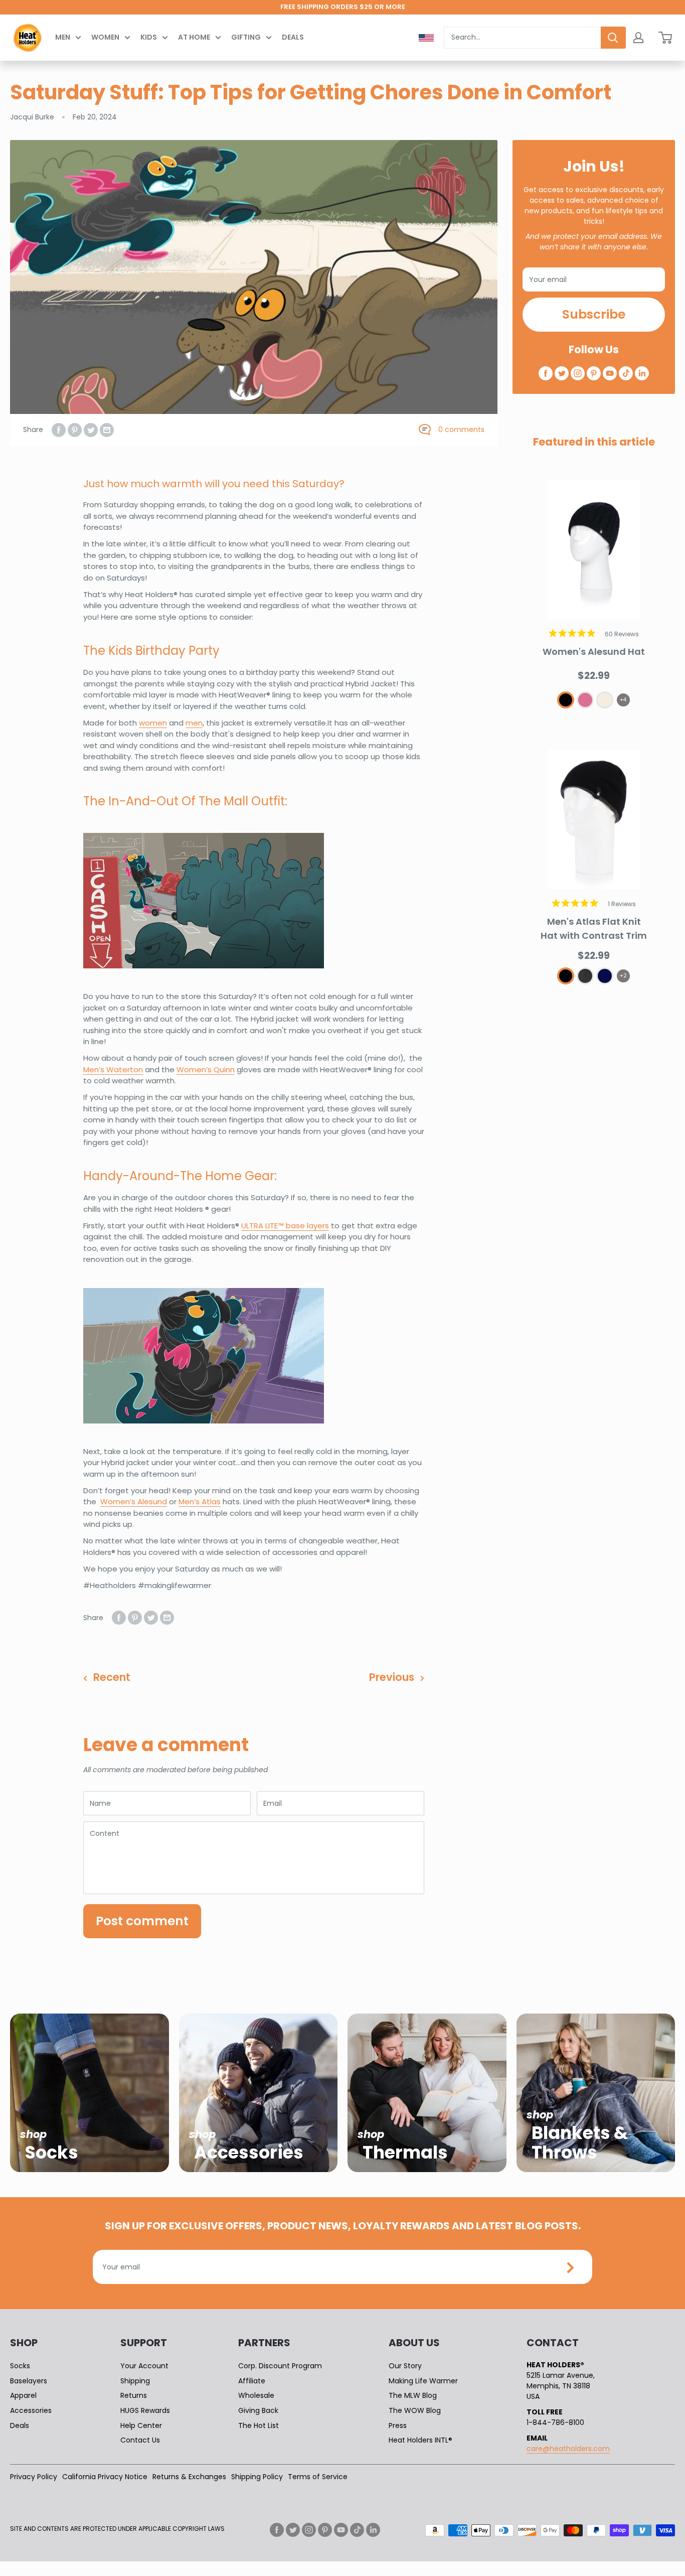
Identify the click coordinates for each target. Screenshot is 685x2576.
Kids (149, 37)
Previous (392, 1677)
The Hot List (259, 2425)
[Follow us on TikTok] (626, 373)
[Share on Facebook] (59, 430)
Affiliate (252, 2381)
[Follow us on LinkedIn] (642, 373)
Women (105, 37)
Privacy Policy (34, 2477)
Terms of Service (318, 2477)
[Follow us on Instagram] (578, 373)
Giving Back (258, 2410)
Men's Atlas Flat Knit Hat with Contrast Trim (594, 928)
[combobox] (522, 38)
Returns (134, 2395)
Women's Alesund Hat (594, 652)
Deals (293, 37)
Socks (20, 2366)
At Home (194, 37)
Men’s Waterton (113, 1069)
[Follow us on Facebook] (546, 373)
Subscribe (594, 314)
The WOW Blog (415, 2410)
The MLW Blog (413, 2395)
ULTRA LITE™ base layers (285, 1226)
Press (398, 2425)
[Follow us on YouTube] (610, 373)
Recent (112, 1677)
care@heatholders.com (568, 2449)
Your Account (144, 2366)
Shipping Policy (257, 2477)
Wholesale (256, 2395)
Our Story (405, 2366)
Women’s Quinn (206, 1069)
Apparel (23, 2395)
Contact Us (140, 2440)
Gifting (246, 37)
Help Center (141, 2425)
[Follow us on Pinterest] (594, 373)
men (194, 723)
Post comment (142, 1921)
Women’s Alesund (134, 1501)
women (153, 723)
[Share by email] (107, 430)
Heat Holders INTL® (420, 2440)
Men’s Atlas (200, 1501)
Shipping (135, 2381)
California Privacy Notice (105, 2477)
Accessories (31, 2410)
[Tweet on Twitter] (91, 430)
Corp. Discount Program (280, 2366)
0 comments (461, 430)
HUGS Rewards (145, 2410)
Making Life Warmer (423, 2381)
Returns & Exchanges (189, 2477)
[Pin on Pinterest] (75, 430)
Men (63, 37)
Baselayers (29, 2381)
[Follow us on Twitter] (562, 373)
